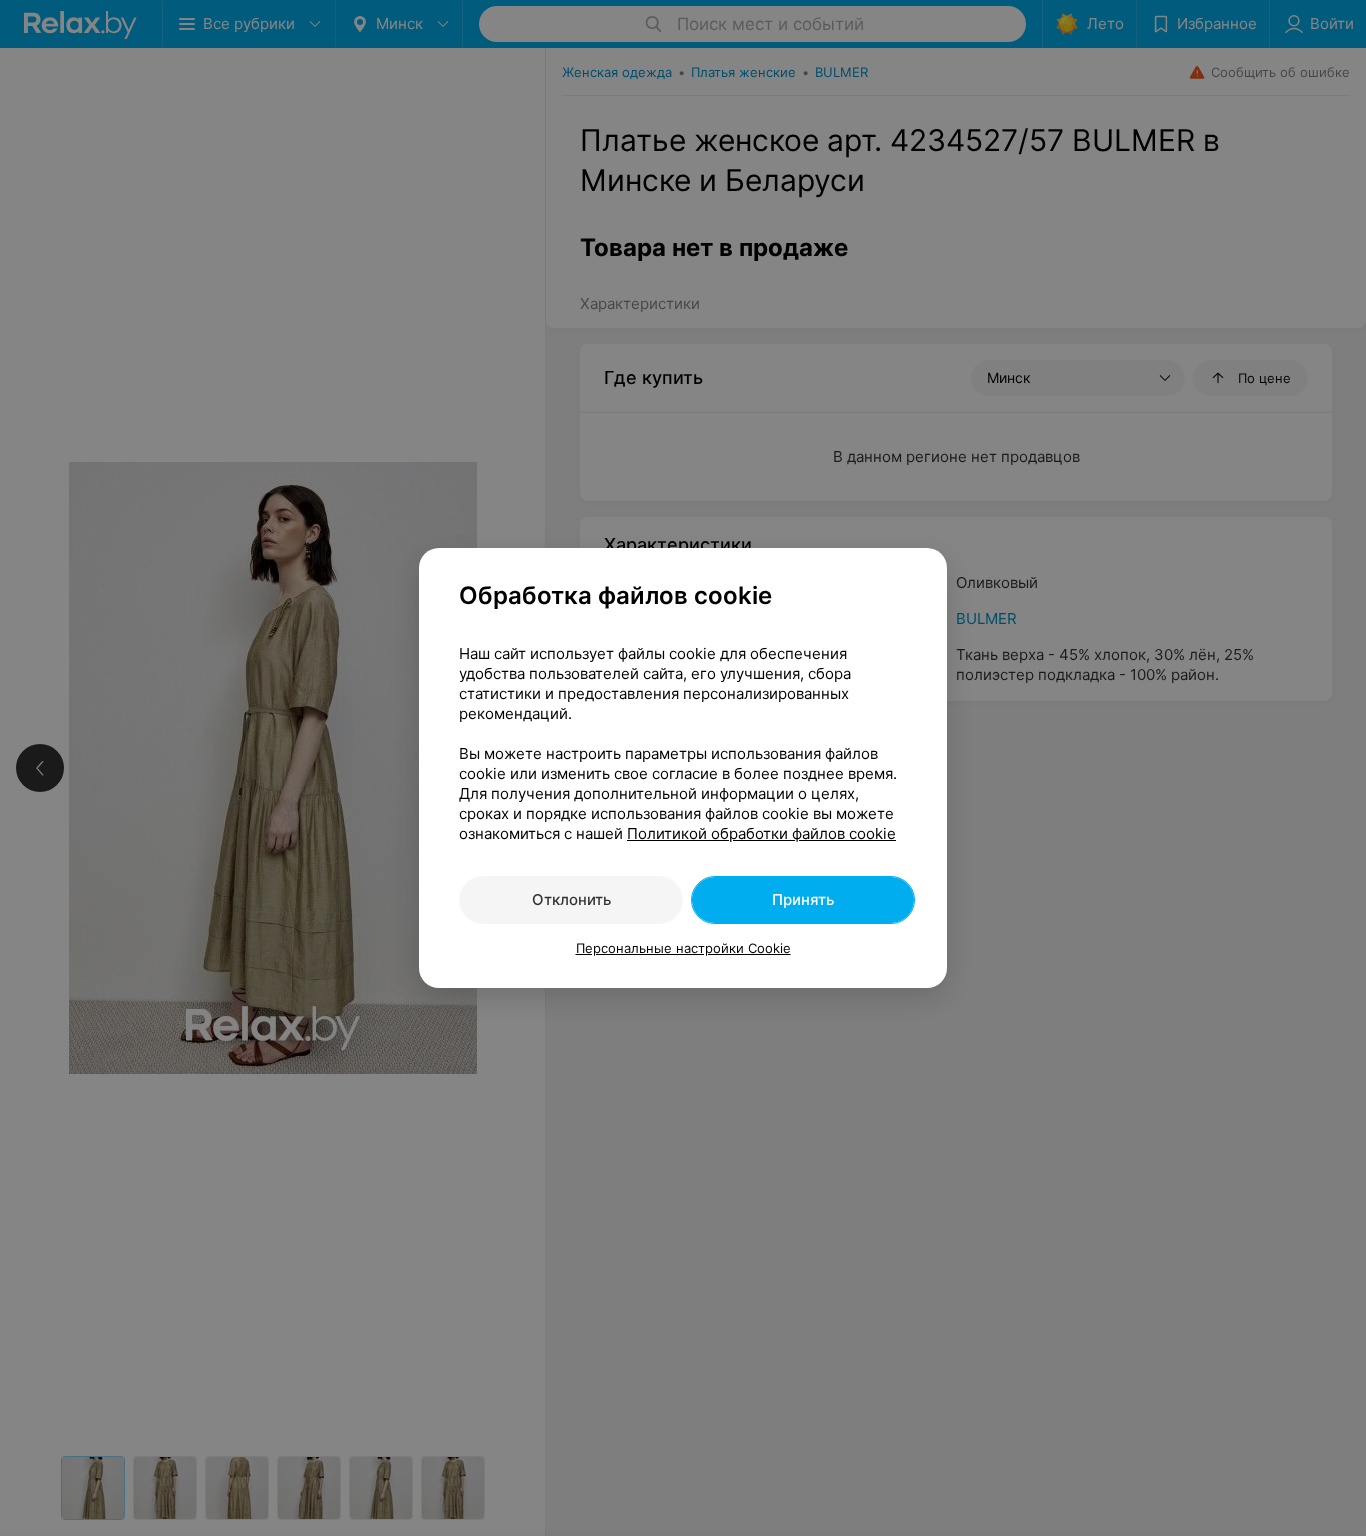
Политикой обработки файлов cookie (761, 833)
